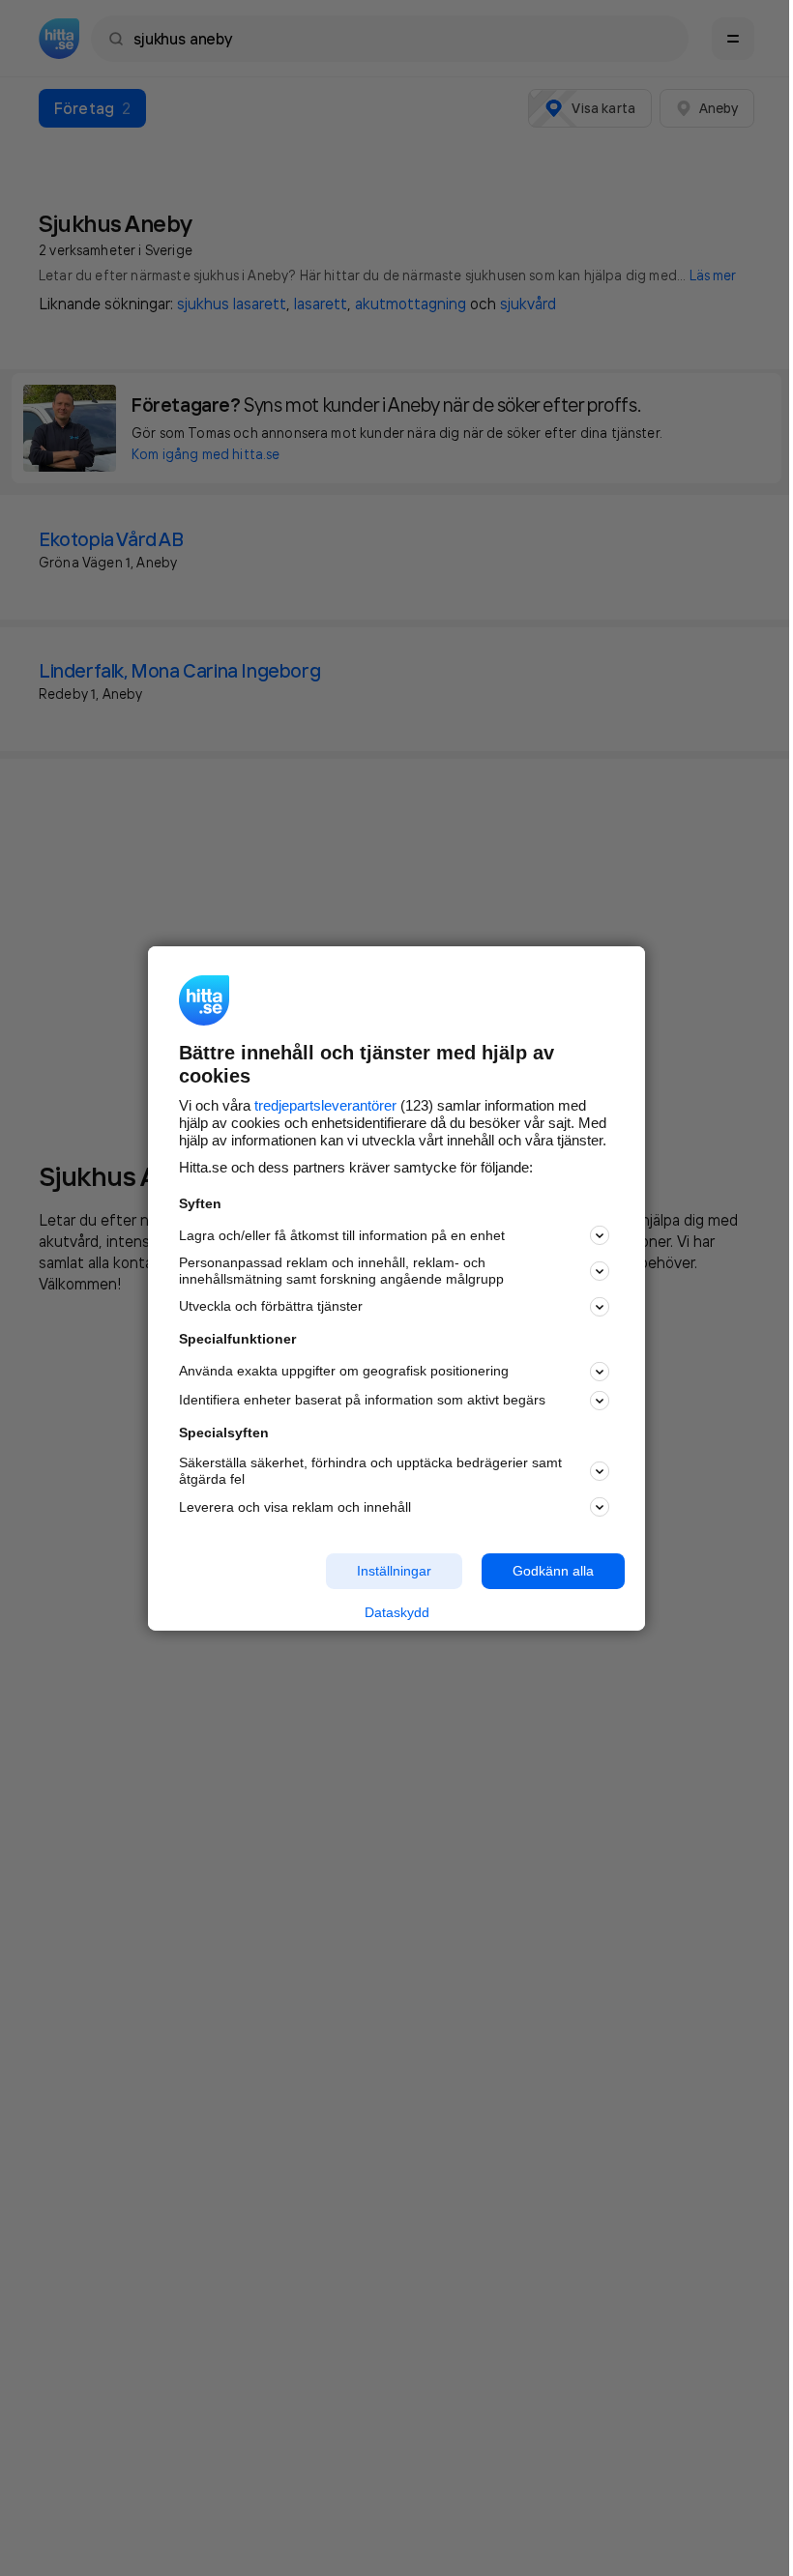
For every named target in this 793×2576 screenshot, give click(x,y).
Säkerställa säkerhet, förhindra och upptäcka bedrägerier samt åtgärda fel (370, 1471)
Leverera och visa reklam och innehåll (295, 1507)
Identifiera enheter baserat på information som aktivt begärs (362, 1400)
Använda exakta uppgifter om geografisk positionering (344, 1371)
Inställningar (394, 1571)
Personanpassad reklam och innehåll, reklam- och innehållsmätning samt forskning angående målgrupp (341, 1271)
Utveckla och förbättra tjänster (271, 1306)
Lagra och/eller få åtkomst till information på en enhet (342, 1235)
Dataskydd (397, 1612)
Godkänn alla (553, 1571)
